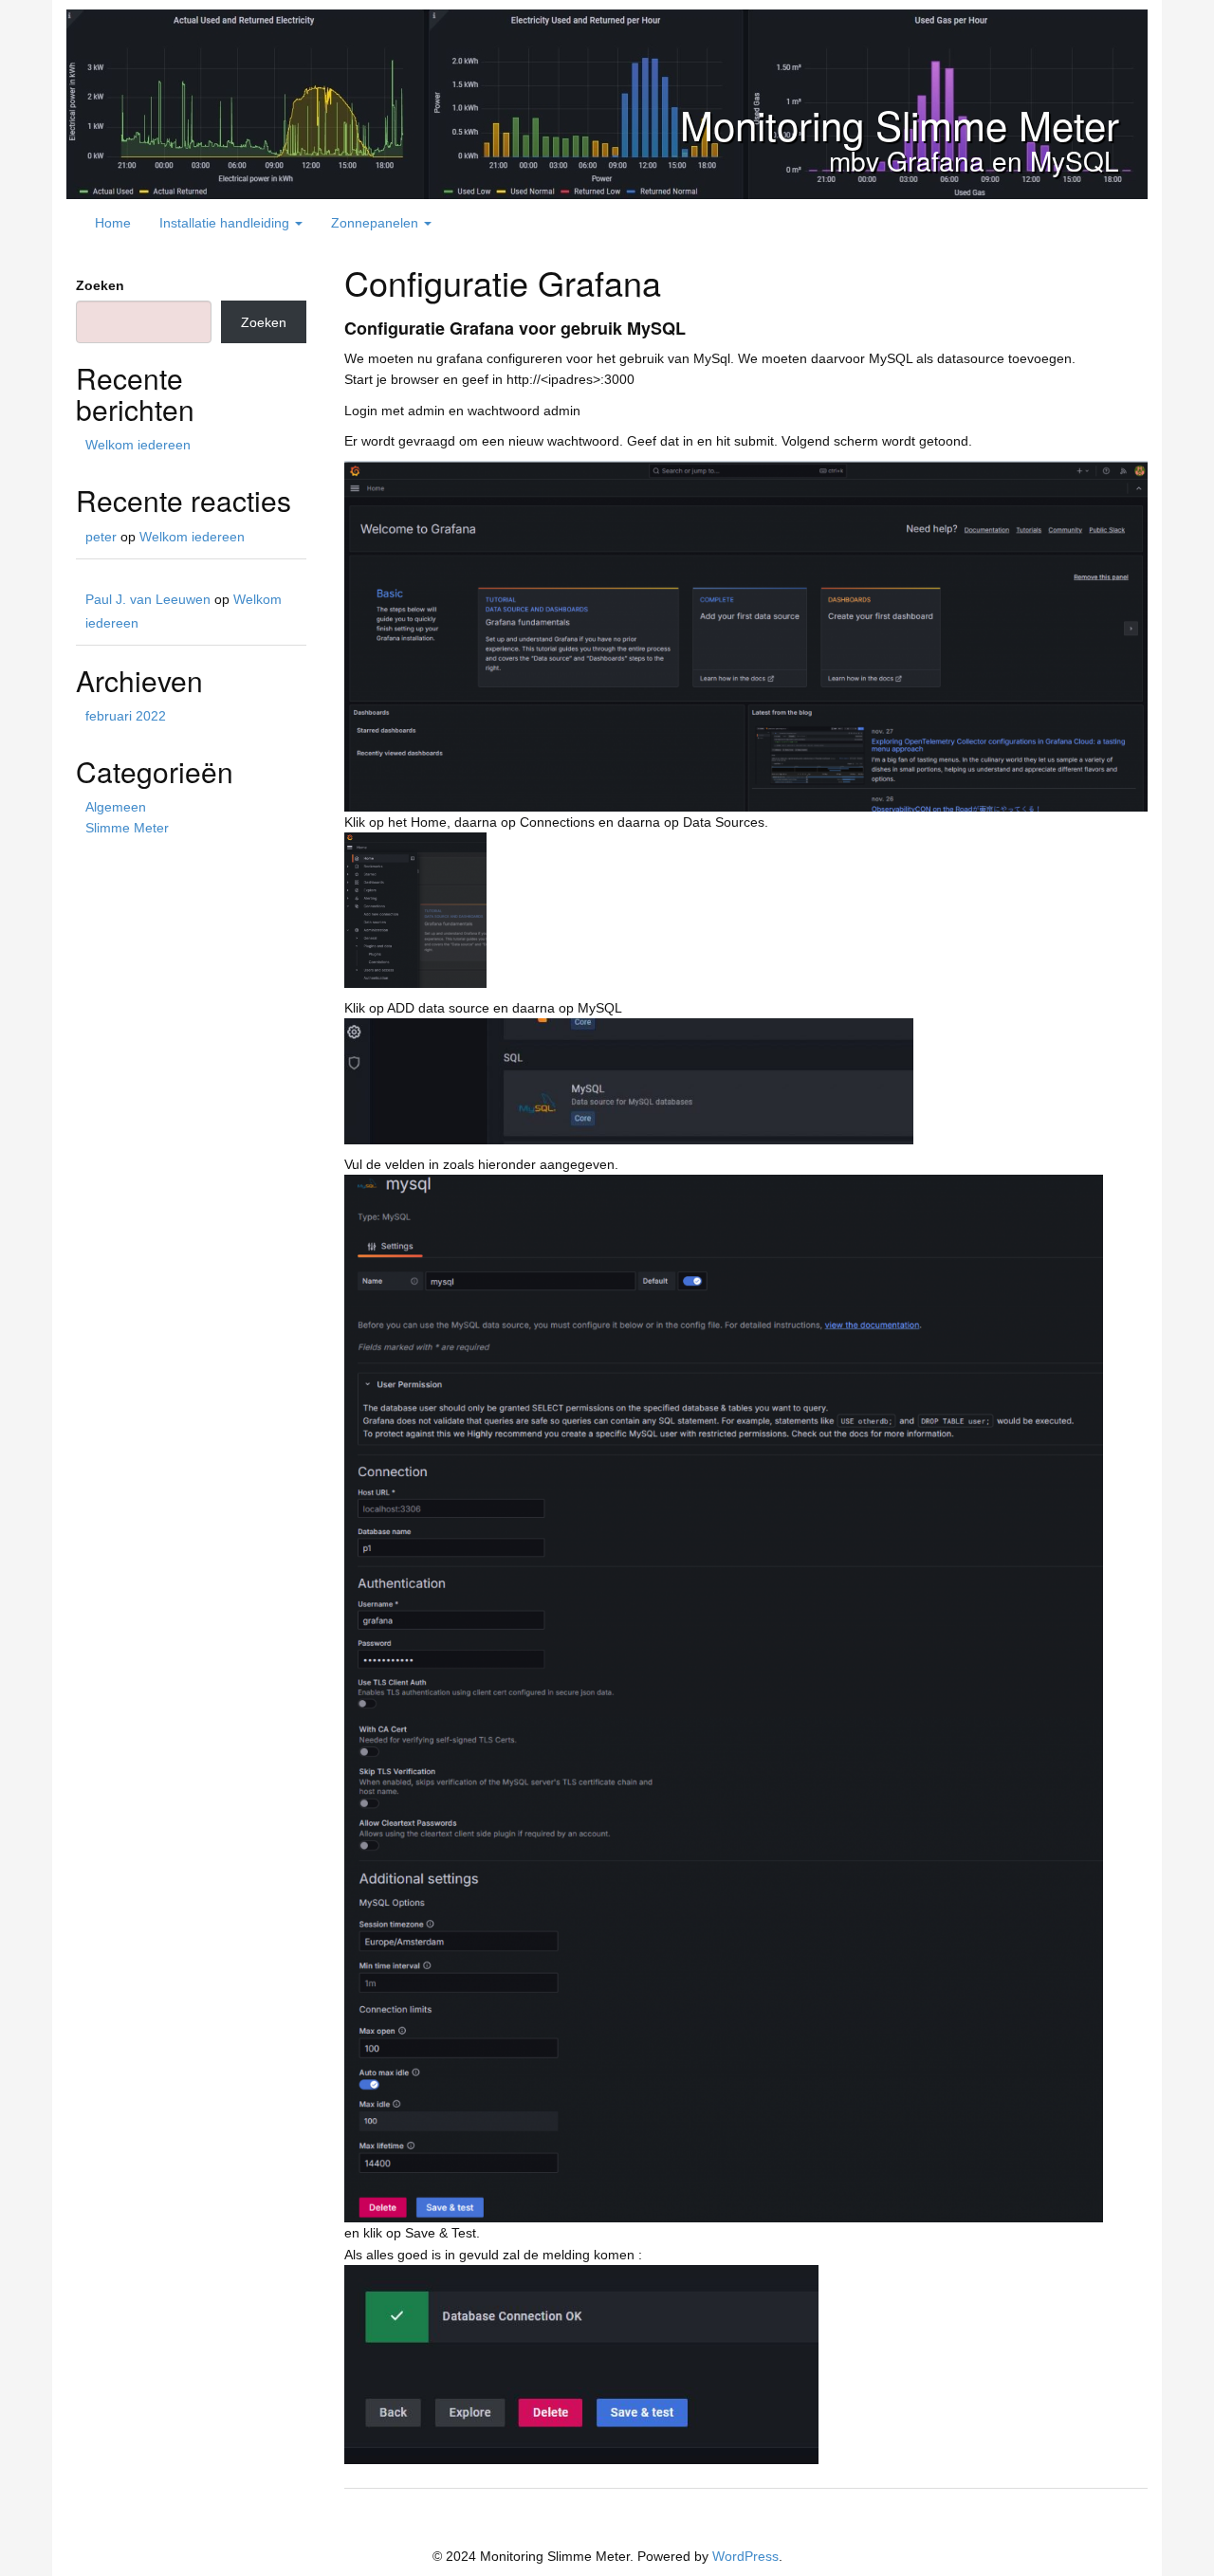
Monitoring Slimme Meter (900, 124)
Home (113, 223)
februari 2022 (126, 716)
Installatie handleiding (226, 223)
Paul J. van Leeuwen (148, 599)
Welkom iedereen (138, 445)
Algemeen (116, 807)
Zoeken (100, 285)
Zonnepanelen (377, 223)
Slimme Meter (127, 828)
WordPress (745, 2556)
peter (101, 537)
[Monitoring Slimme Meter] (607, 103)
